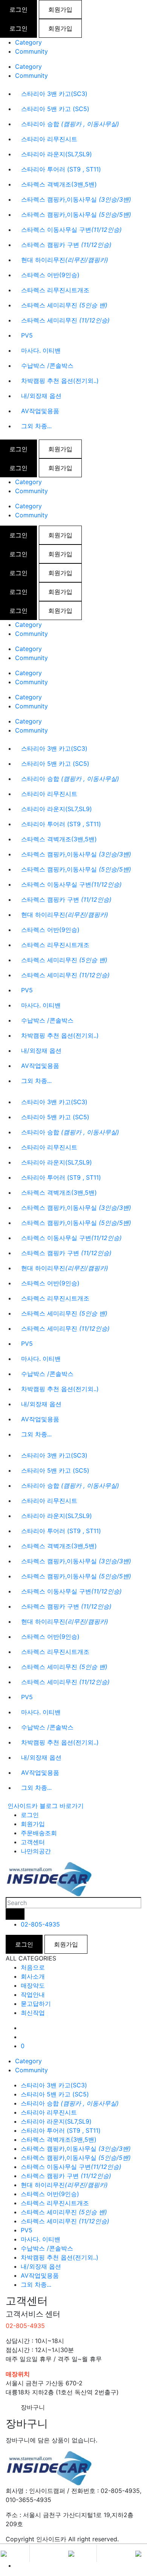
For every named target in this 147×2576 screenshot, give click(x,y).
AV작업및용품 (40, 411)
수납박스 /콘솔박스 (47, 366)
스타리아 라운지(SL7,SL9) (57, 154)
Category (28, 42)
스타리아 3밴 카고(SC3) (54, 94)
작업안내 (33, 1994)
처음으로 (33, 1967)
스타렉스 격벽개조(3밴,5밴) (59, 184)
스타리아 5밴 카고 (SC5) (55, 109)
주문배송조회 (39, 1833)
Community (31, 51)
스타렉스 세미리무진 (64, 305)
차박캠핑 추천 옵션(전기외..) (60, 381)
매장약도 (33, 1985)
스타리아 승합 (70, 124)
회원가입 (60, 9)
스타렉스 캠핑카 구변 (66, 245)
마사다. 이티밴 (41, 350)
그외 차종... (36, 426)
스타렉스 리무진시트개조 (55, 290)
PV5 (27, 335)
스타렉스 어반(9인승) (50, 275)
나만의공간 (36, 1851)
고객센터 (33, 1842)
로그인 (18, 9)
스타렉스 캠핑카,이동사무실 (76, 199)
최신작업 (33, 2013)
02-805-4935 (40, 1924)
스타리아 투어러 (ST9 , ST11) (61, 169)
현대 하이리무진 (65, 260)
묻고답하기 (36, 2004)
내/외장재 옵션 (41, 396)
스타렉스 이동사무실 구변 (71, 230)
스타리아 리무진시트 (49, 139)
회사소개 (33, 1976)
